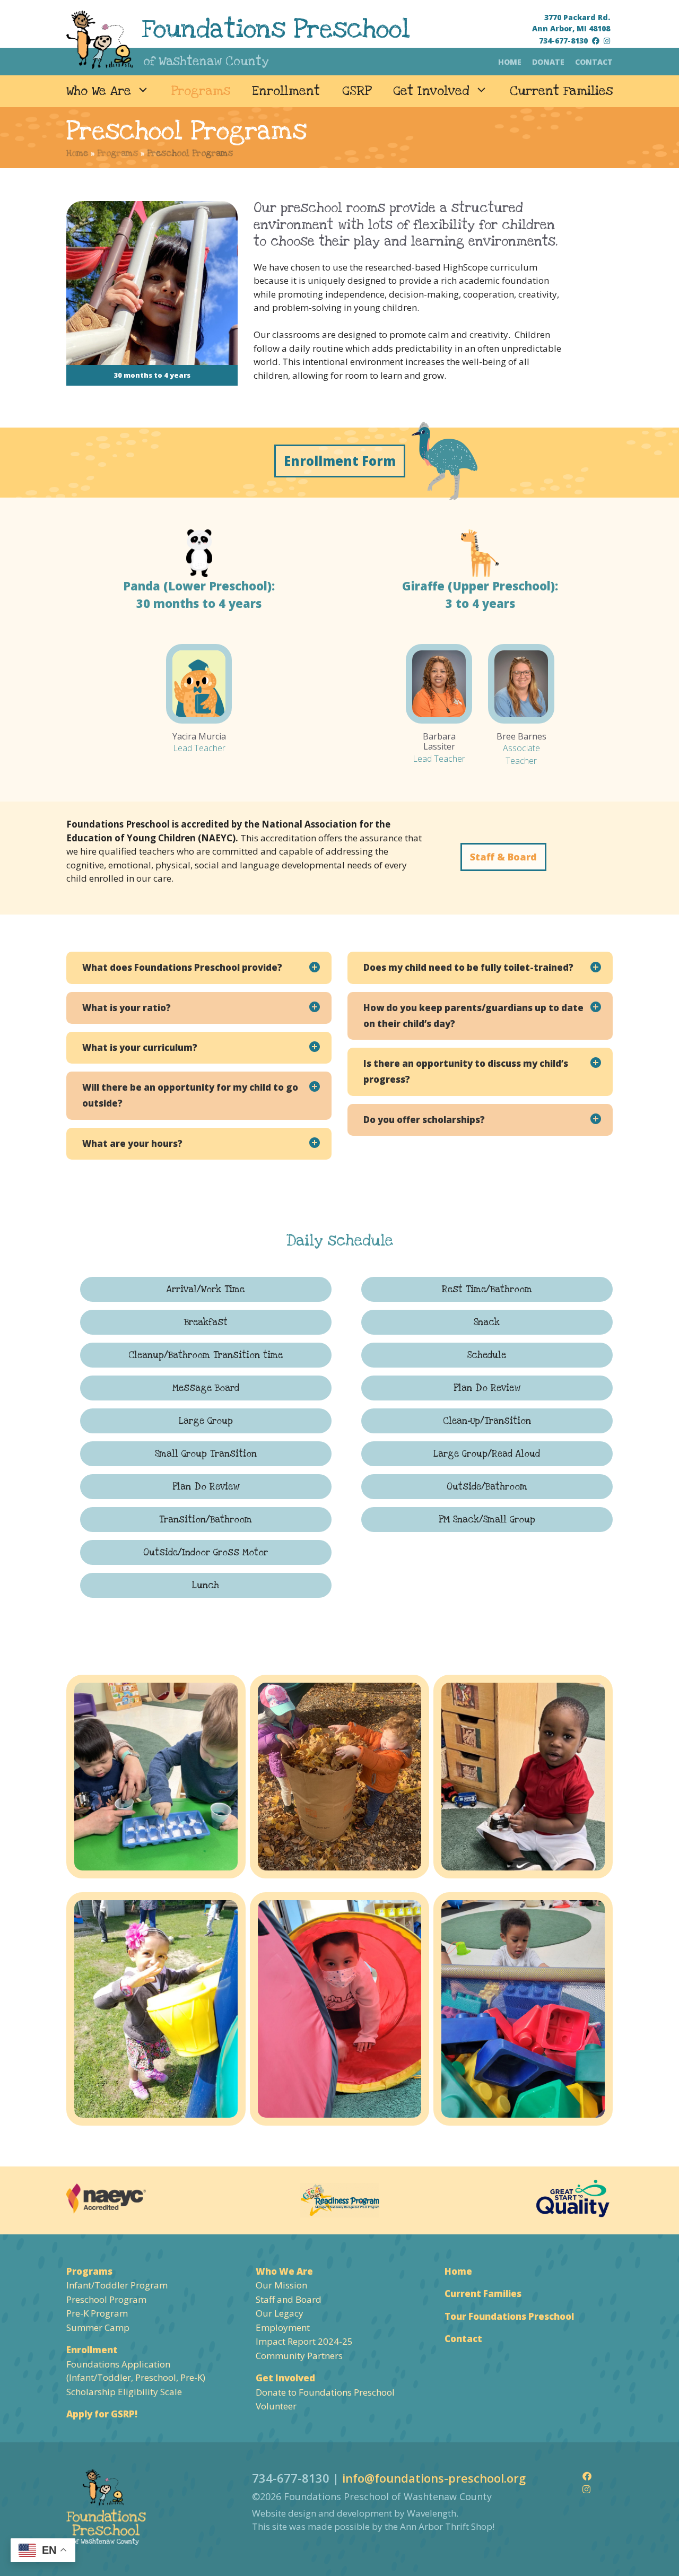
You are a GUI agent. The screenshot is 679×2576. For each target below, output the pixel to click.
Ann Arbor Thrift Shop (446, 2526)
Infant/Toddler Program (117, 2285)
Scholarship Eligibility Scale (124, 2392)
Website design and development (322, 2513)
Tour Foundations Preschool (509, 2316)
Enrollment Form (340, 461)
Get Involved (431, 91)
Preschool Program (106, 2299)
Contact (594, 62)
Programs (201, 91)
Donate (548, 62)
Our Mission (281, 2285)
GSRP (357, 91)
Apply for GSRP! (102, 2414)
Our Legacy (280, 2313)
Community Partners (299, 2356)
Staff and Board (289, 2299)
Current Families (561, 91)
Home (510, 62)
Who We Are (99, 91)
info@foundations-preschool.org (434, 2478)
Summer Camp (98, 2327)
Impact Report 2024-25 (304, 2341)
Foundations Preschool (276, 29)
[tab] (199, 968)
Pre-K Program (97, 2313)
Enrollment (286, 91)
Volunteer (276, 2406)
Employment (283, 2327)
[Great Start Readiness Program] (339, 2200)
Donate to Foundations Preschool (325, 2392)
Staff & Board (503, 857)
